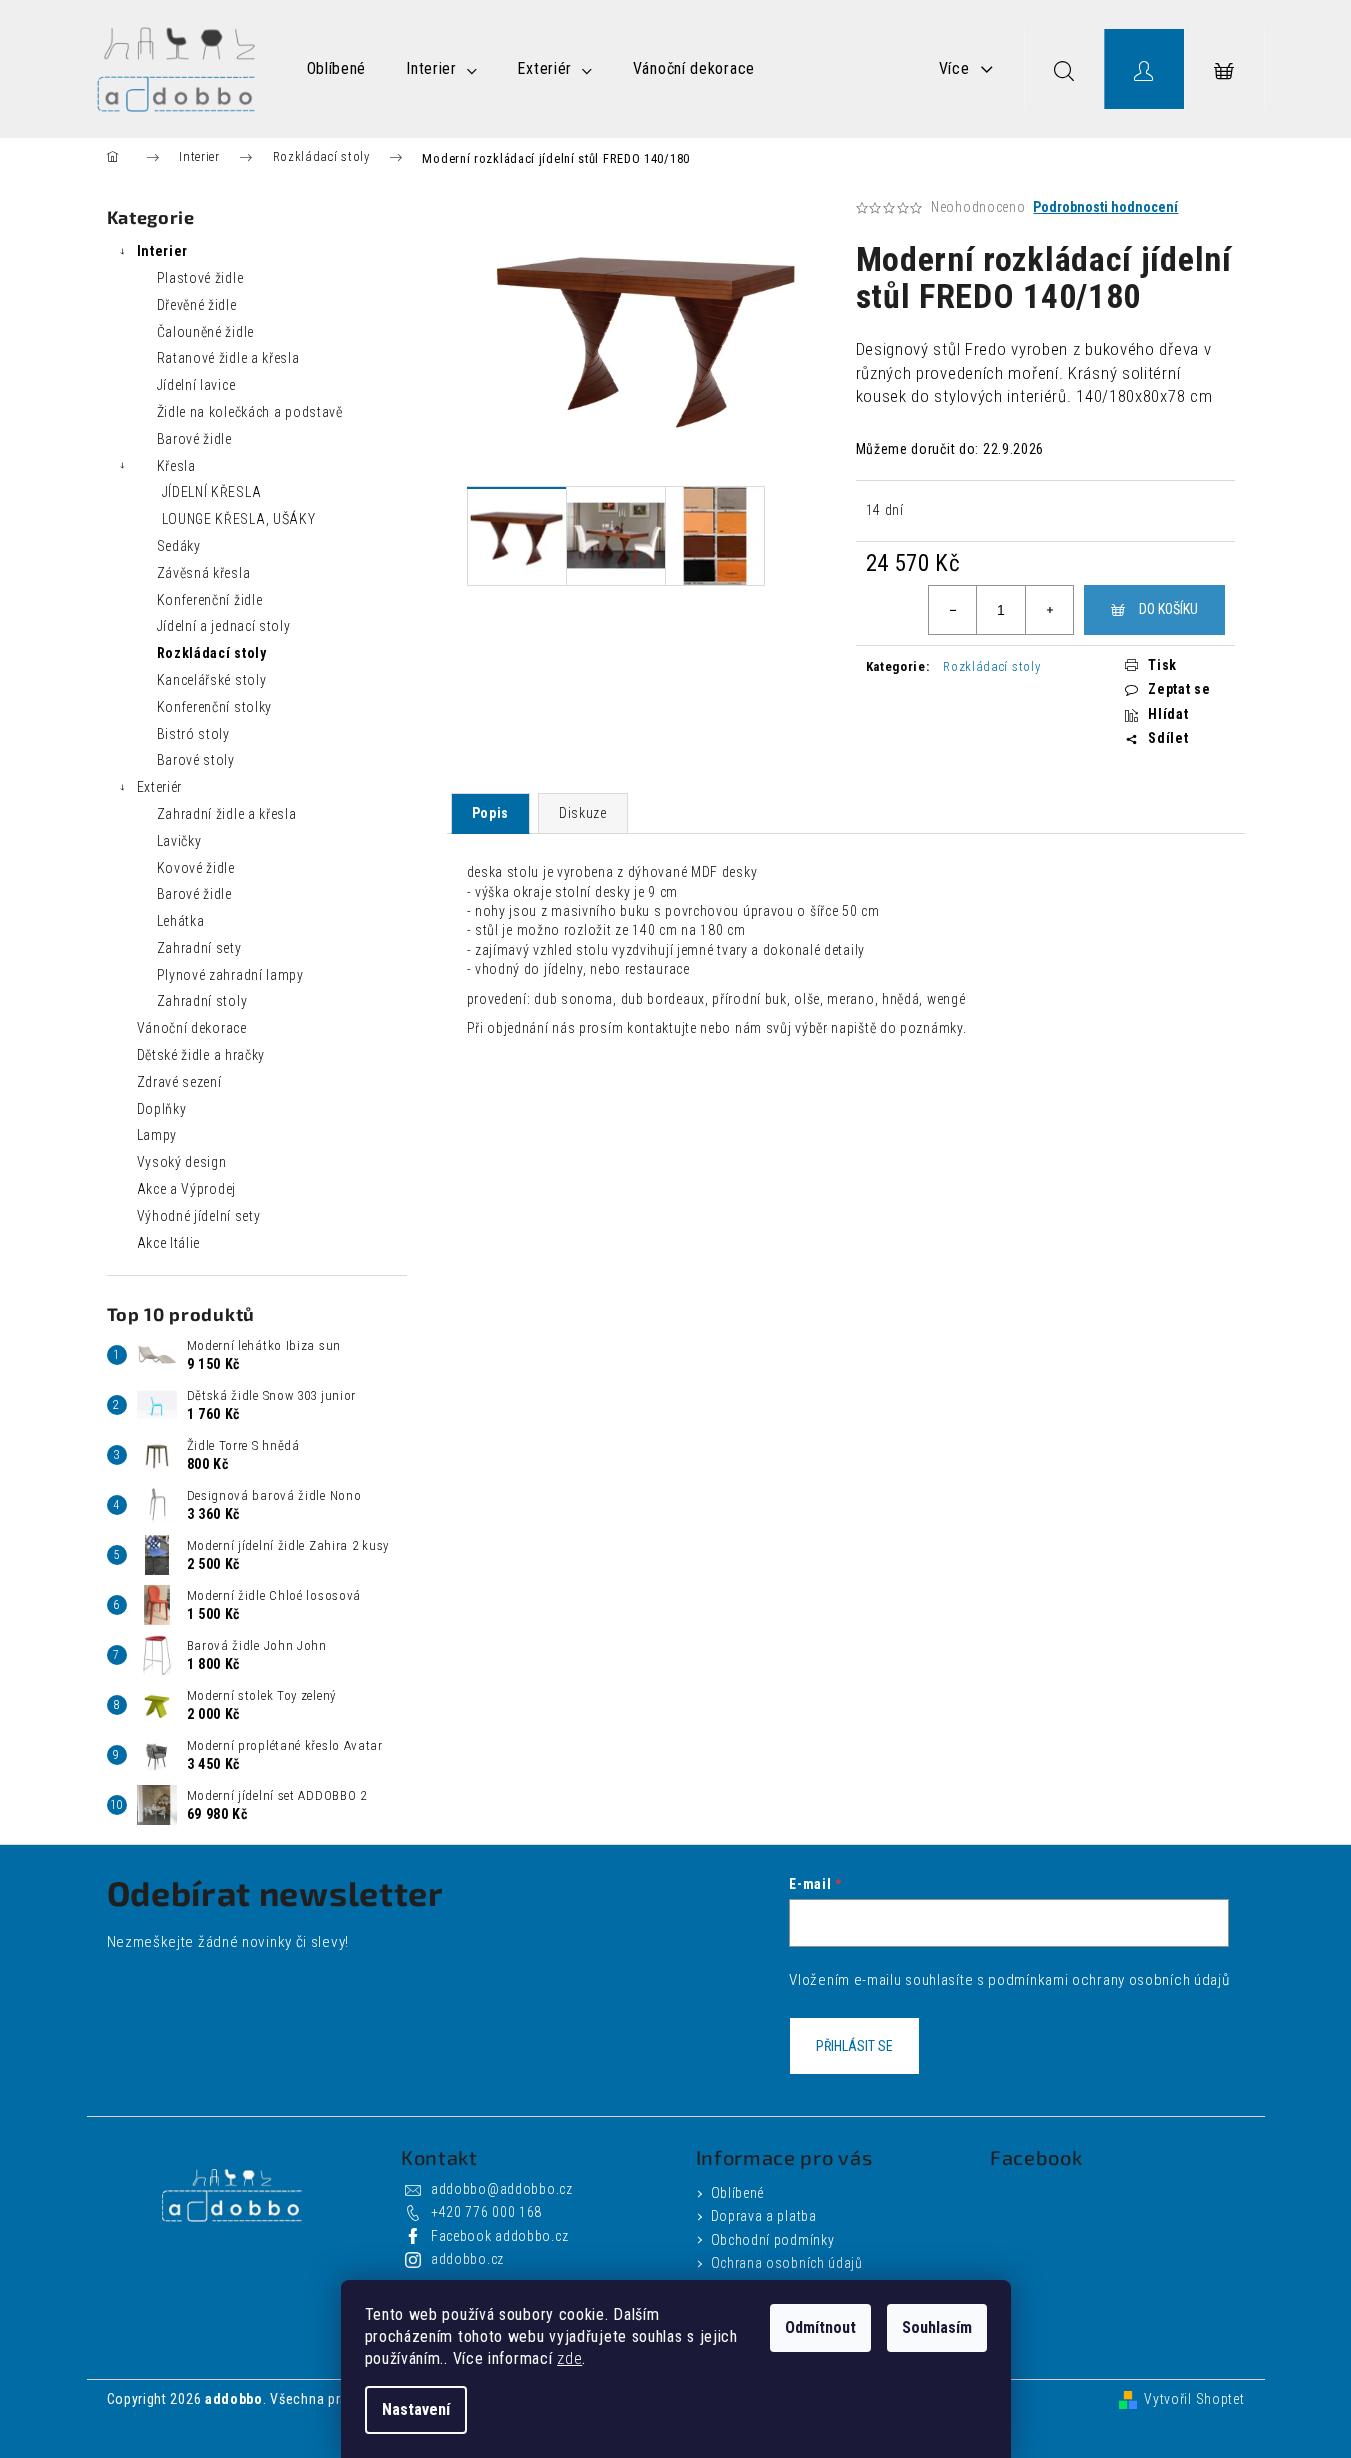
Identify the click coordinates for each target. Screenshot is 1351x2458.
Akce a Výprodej (187, 1189)
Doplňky (162, 1109)
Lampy (157, 1135)
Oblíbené (738, 2193)
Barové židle (194, 439)
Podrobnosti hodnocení (1105, 207)
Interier (163, 251)
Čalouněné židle (206, 332)
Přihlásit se (854, 2046)
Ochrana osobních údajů (787, 2263)
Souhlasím (937, 2327)
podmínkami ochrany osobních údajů (1108, 1980)
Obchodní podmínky (773, 2240)
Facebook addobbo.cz (499, 2236)
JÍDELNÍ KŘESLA (212, 492)
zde (569, 2358)
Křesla (176, 466)
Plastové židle (200, 278)
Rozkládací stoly (212, 653)
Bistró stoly (193, 734)
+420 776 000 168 (486, 2212)
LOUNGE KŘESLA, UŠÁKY (239, 519)
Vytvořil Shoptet (1194, 2399)
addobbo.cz (467, 2259)
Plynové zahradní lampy (230, 975)
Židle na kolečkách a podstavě (250, 412)
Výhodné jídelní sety (199, 1216)
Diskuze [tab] (583, 813)
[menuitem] (337, 69)
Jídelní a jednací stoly (224, 626)
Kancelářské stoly (212, 680)
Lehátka (181, 921)
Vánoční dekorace (192, 1028)
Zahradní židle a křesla (227, 814)
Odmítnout (820, 2327)
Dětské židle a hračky (201, 1055)
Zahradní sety (199, 948)
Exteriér (160, 787)
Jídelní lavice (196, 385)
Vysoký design (182, 1162)
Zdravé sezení (179, 1082)
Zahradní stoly (202, 1001)
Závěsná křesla (204, 573)
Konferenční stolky (215, 707)
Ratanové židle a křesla (228, 358)
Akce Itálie (169, 1243)
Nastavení (416, 2409)
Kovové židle (196, 868)
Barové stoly (196, 760)
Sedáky (179, 546)
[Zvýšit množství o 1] (1049, 610)
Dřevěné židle (197, 305)
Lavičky (179, 841)
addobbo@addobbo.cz (502, 2189)
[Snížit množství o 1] (953, 610)
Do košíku (1168, 609)
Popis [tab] (491, 813)
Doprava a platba (764, 2216)
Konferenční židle (210, 600)
